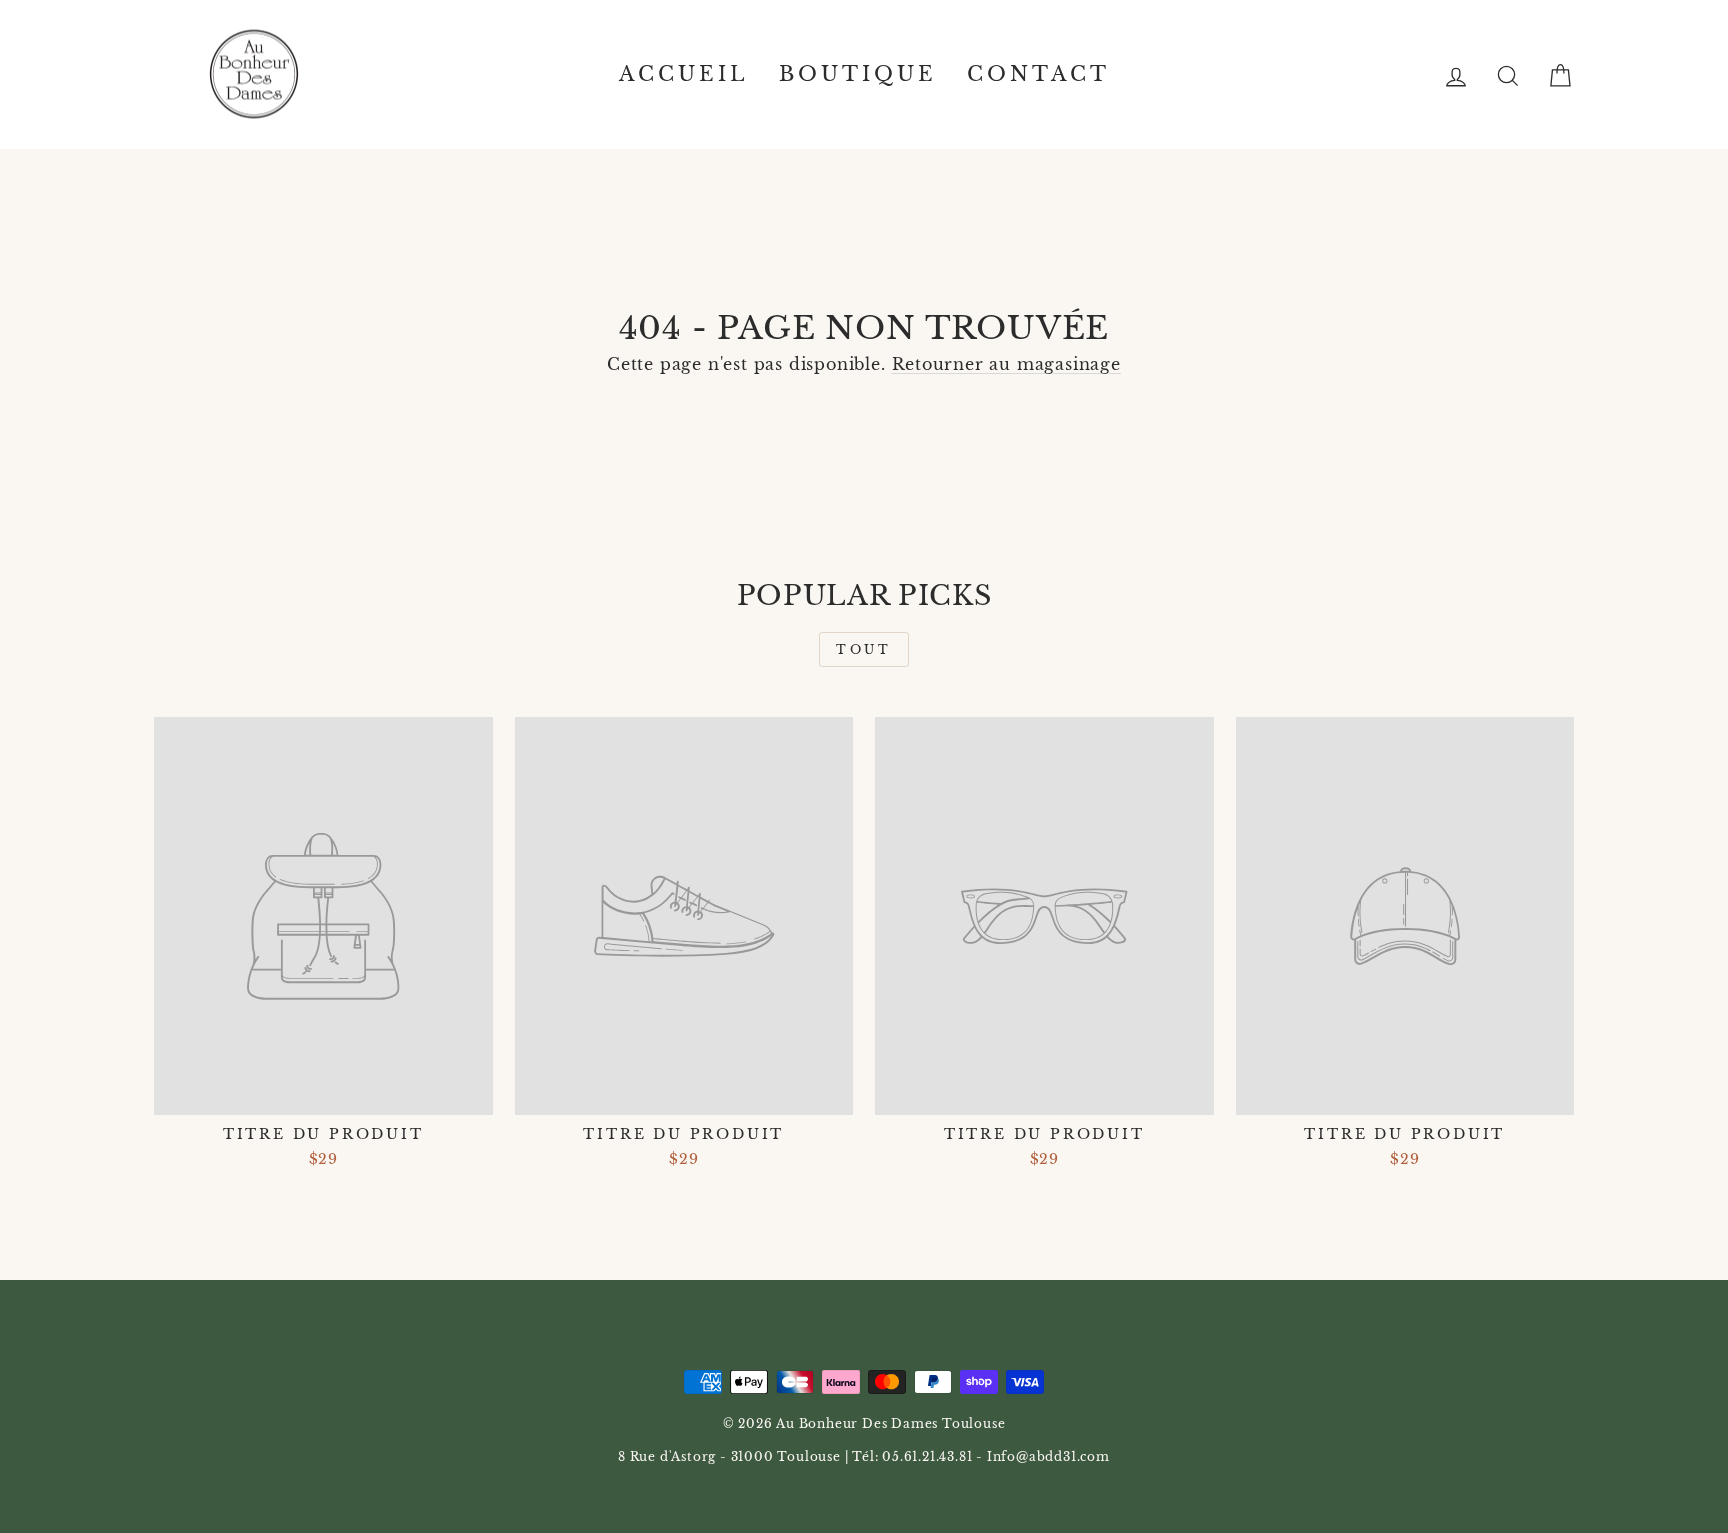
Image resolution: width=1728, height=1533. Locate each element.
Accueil (684, 74)
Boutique (858, 74)
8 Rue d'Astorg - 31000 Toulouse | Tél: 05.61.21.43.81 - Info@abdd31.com (864, 1456)
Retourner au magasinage (1006, 364)
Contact (1038, 74)
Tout (863, 649)
